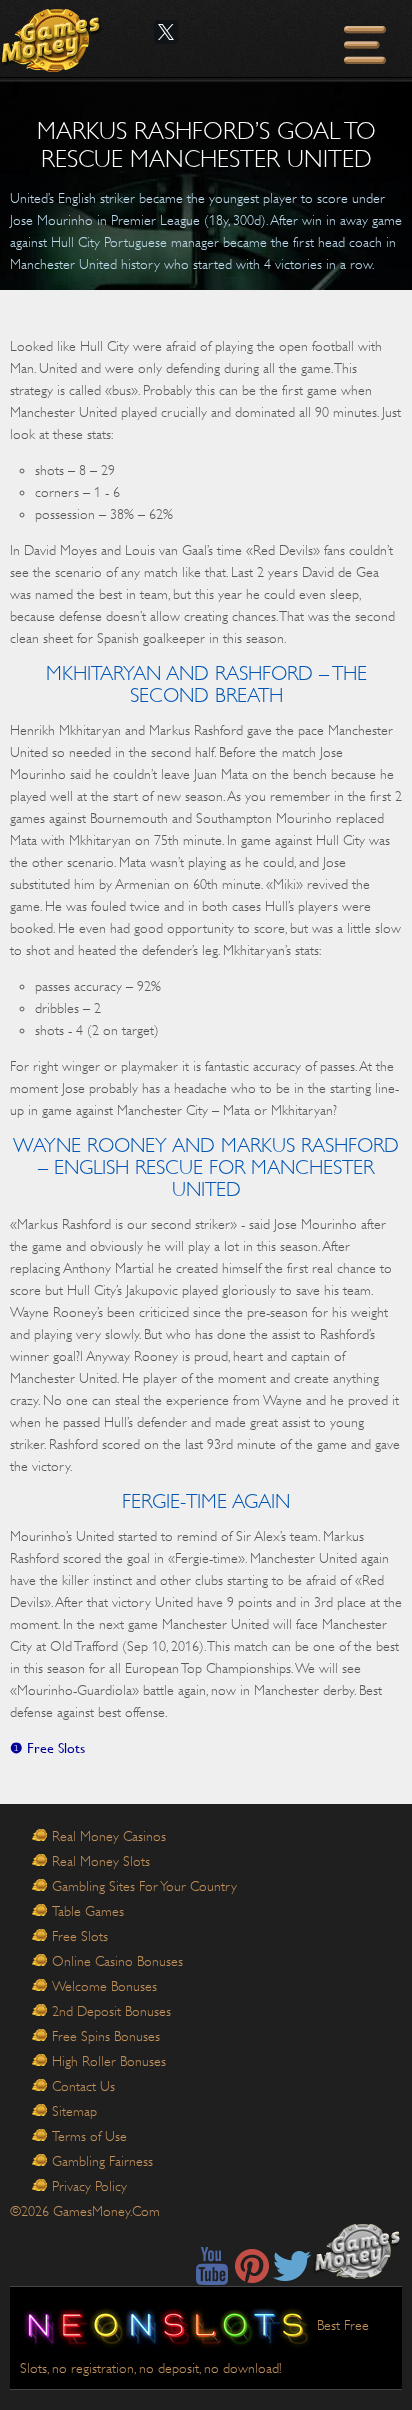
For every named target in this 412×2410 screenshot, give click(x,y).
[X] (166, 32)
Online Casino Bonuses (117, 1961)
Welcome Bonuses (104, 1986)
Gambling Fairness (102, 2161)
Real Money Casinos (109, 1836)
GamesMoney (52, 40)
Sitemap (74, 2111)
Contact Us (83, 2086)
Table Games (88, 1911)
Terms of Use (89, 2136)
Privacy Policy (89, 2186)
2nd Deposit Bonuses (111, 2011)
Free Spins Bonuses (106, 2036)
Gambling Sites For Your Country (144, 1886)
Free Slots (80, 1936)
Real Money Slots (101, 1861)
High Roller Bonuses (109, 2061)
